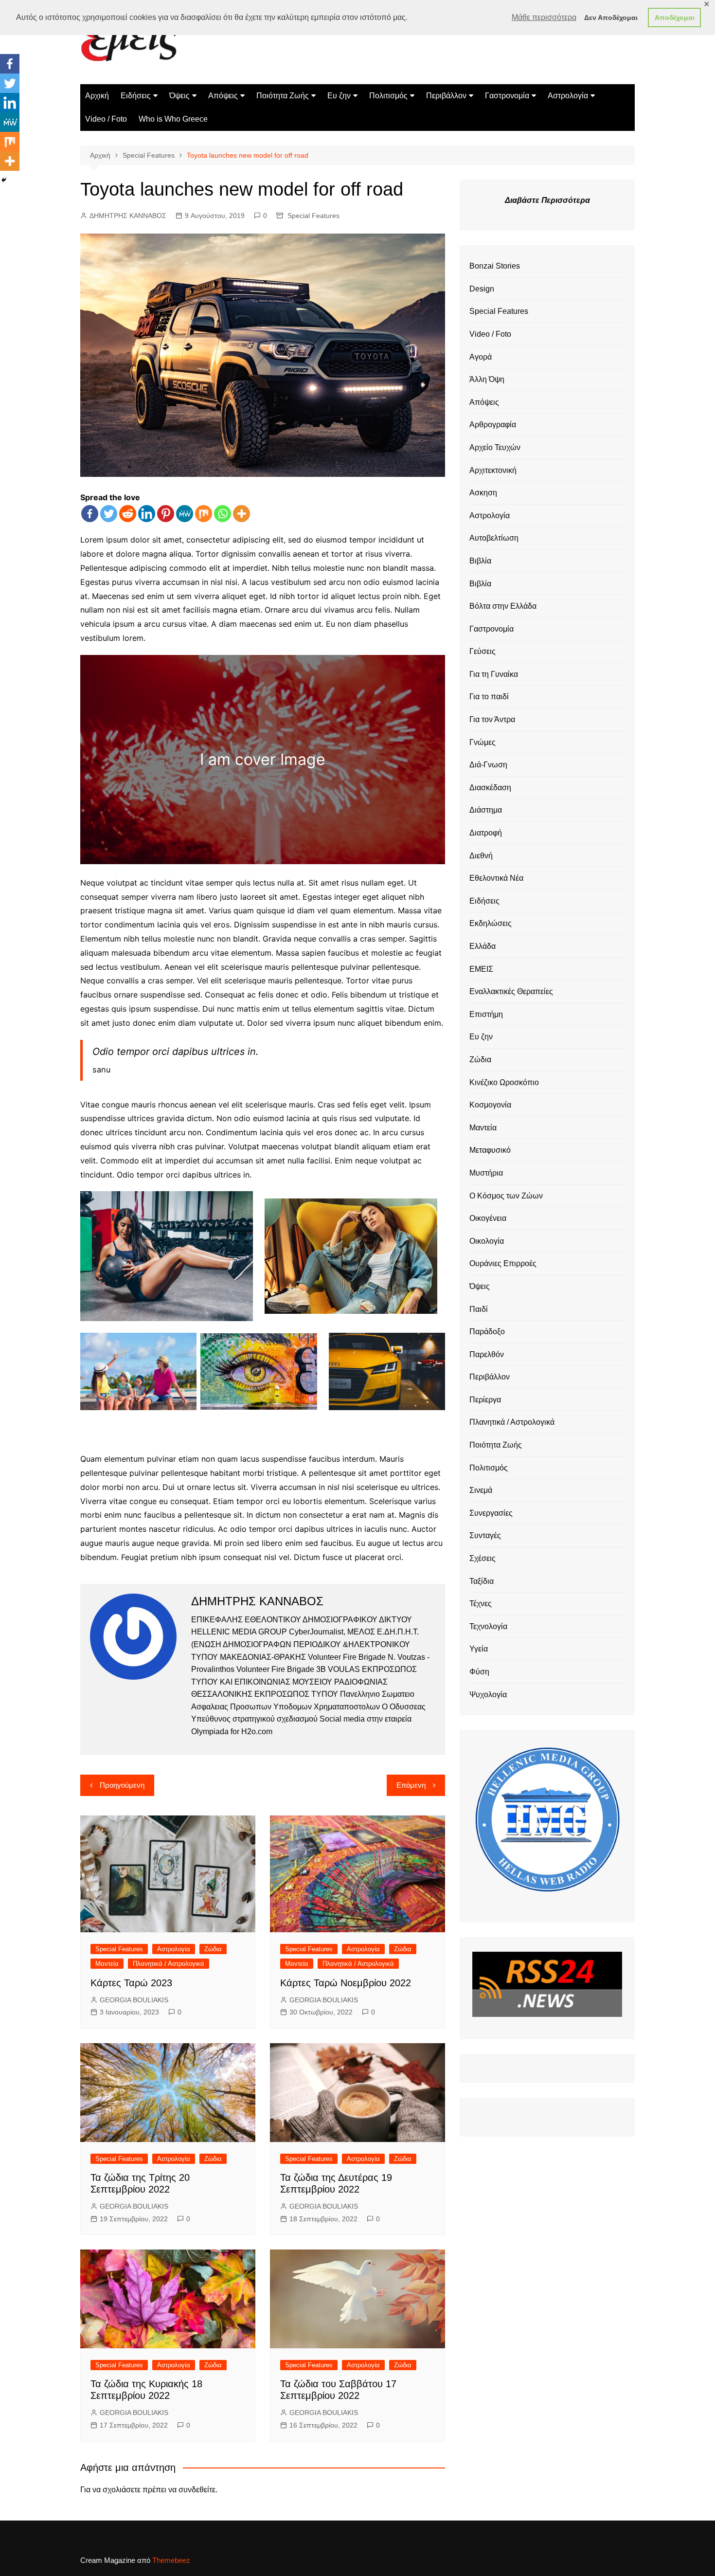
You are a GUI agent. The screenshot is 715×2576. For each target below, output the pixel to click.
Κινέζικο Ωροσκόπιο (504, 1082)
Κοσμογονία (490, 1105)
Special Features (313, 216)
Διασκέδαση (490, 788)
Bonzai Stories (495, 266)
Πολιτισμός (388, 96)
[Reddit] (128, 514)
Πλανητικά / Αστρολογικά (169, 1964)
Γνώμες (483, 742)
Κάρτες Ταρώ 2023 (131, 1983)
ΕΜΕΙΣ (481, 969)
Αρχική (97, 96)
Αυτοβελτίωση (494, 538)
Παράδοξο (487, 1332)
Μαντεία (107, 1964)
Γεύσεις (483, 651)
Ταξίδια (482, 1581)
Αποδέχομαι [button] (675, 18)
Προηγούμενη (122, 1785)
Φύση (479, 1672)
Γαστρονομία (507, 96)
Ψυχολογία (488, 1695)
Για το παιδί (489, 697)
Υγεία (479, 1649)
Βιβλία (480, 561)
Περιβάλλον (446, 96)
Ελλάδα (483, 946)
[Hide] (4, 180)
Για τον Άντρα (492, 719)
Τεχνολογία (488, 1626)
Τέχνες (481, 1604)
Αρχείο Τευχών (495, 447)
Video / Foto (106, 119)
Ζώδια (213, 1949)
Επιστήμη (486, 1014)
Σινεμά (481, 1490)
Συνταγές (485, 1535)
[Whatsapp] (223, 514)
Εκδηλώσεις (491, 923)
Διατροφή (486, 833)
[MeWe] (185, 514)
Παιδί (479, 1309)
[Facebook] (90, 514)
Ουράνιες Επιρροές (503, 1263)
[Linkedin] (147, 514)
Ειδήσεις (136, 96)
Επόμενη (411, 1785)
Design (482, 289)
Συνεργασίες (491, 1513)
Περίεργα (485, 1400)
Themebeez (171, 2560)
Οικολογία (487, 1241)
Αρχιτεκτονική (493, 470)
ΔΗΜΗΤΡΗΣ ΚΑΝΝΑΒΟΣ (128, 216)
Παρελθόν (487, 1354)
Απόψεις (223, 96)
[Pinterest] (166, 514)
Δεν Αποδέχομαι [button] (611, 18)
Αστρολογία (568, 96)
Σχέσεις (483, 1558)
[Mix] (204, 514)
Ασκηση (483, 493)
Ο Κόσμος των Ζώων (506, 1196)
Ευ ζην (339, 96)
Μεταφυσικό (490, 1150)
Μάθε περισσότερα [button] (544, 17)
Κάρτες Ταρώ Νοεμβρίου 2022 (346, 1983)
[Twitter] (109, 514)
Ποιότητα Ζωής (283, 96)
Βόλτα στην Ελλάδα (503, 606)
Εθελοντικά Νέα (496, 878)
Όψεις (179, 96)
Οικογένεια (488, 1218)
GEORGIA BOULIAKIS (134, 2000)
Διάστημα (486, 810)
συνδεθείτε (197, 2490)
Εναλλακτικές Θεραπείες (511, 991)
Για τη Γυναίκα (494, 674)
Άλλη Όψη (487, 379)
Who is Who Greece (173, 119)
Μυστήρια (486, 1173)
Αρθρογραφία (493, 425)
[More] (241, 514)
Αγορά (481, 357)
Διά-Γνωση (488, 765)
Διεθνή (481, 856)
